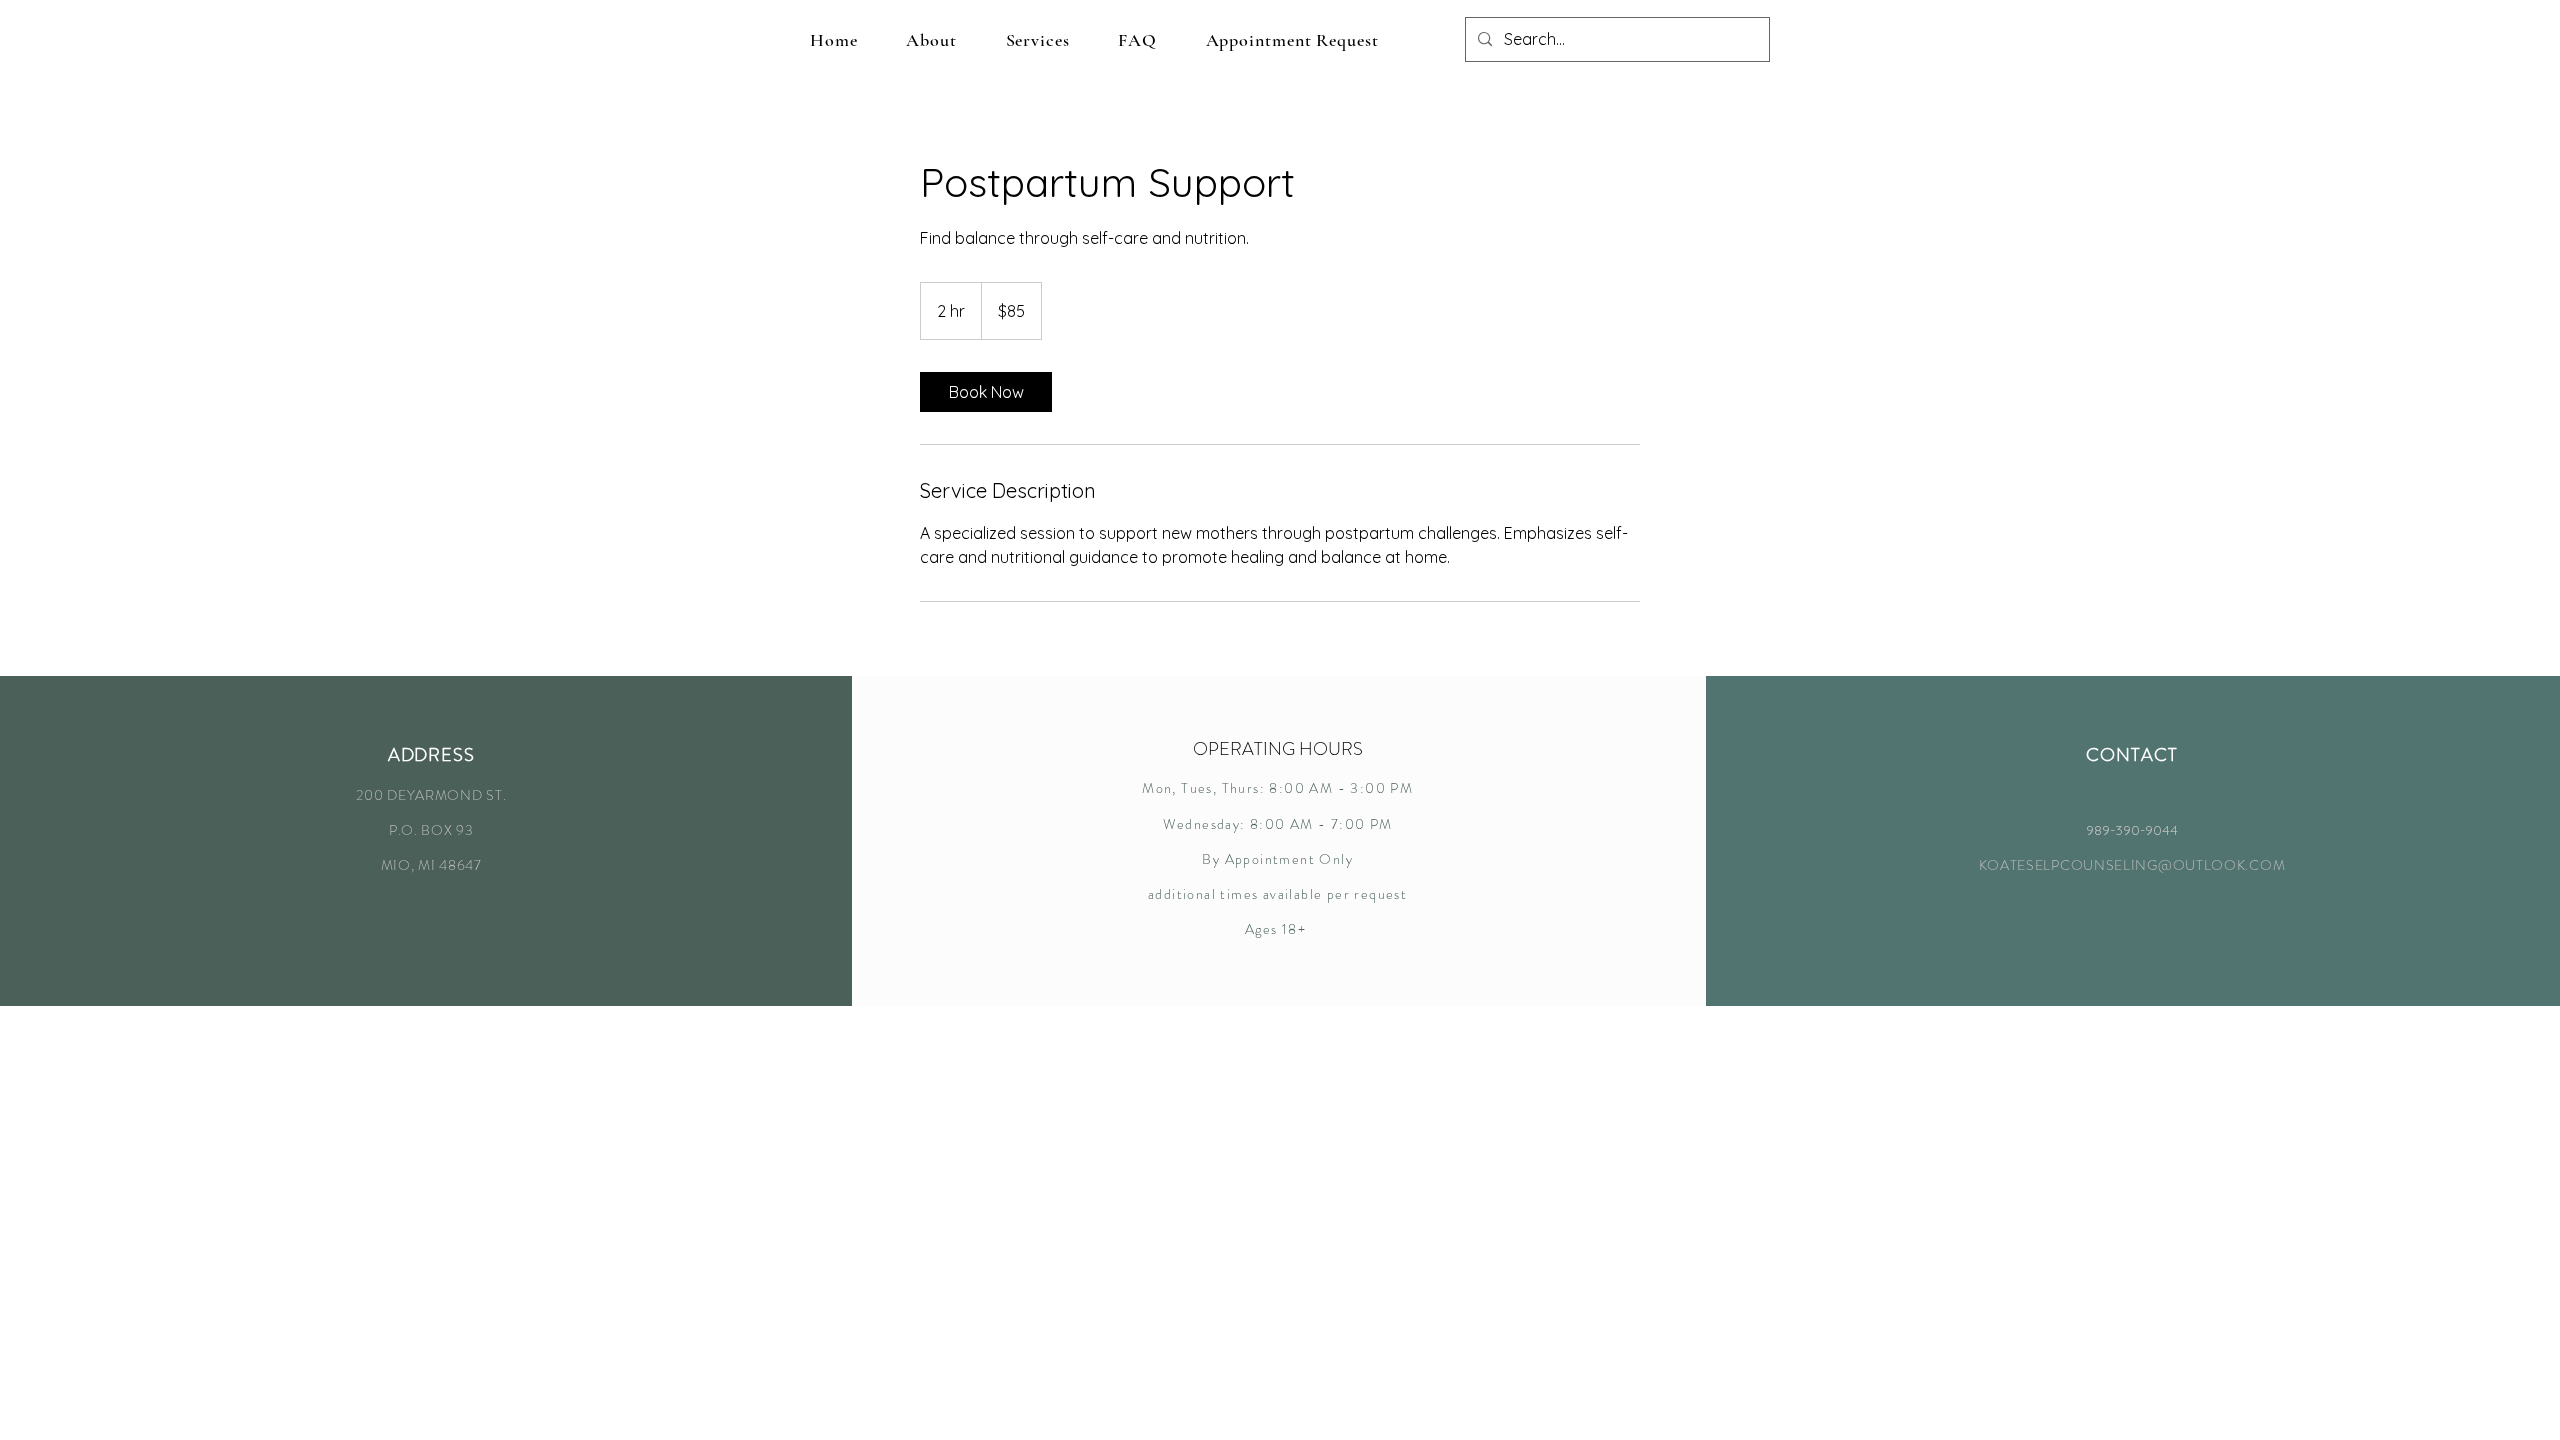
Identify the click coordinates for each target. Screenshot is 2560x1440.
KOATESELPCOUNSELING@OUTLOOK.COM (2132, 865)
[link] (986, 392)
